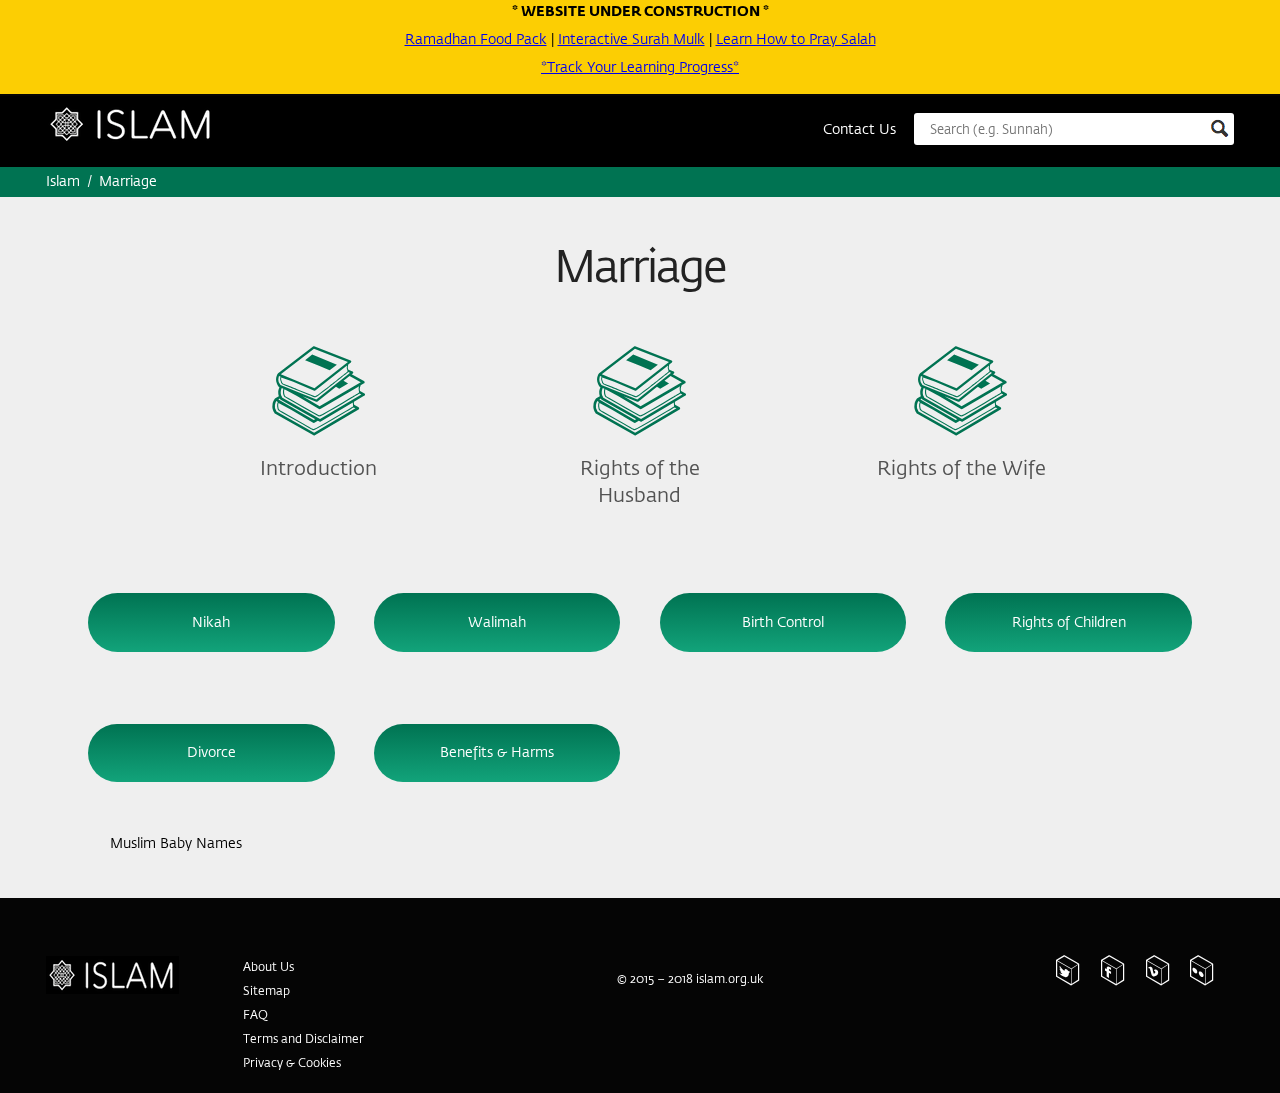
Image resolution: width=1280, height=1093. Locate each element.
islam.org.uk (729, 980)
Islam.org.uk (123, 968)
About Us (268, 968)
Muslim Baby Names (175, 844)
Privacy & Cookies (292, 1064)
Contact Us (859, 130)
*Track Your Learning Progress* (640, 68)
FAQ (255, 1016)
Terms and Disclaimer (303, 1040)
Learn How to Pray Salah (796, 40)
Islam (151, 134)
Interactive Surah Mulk (631, 40)
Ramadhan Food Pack (476, 40)
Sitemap (266, 992)
